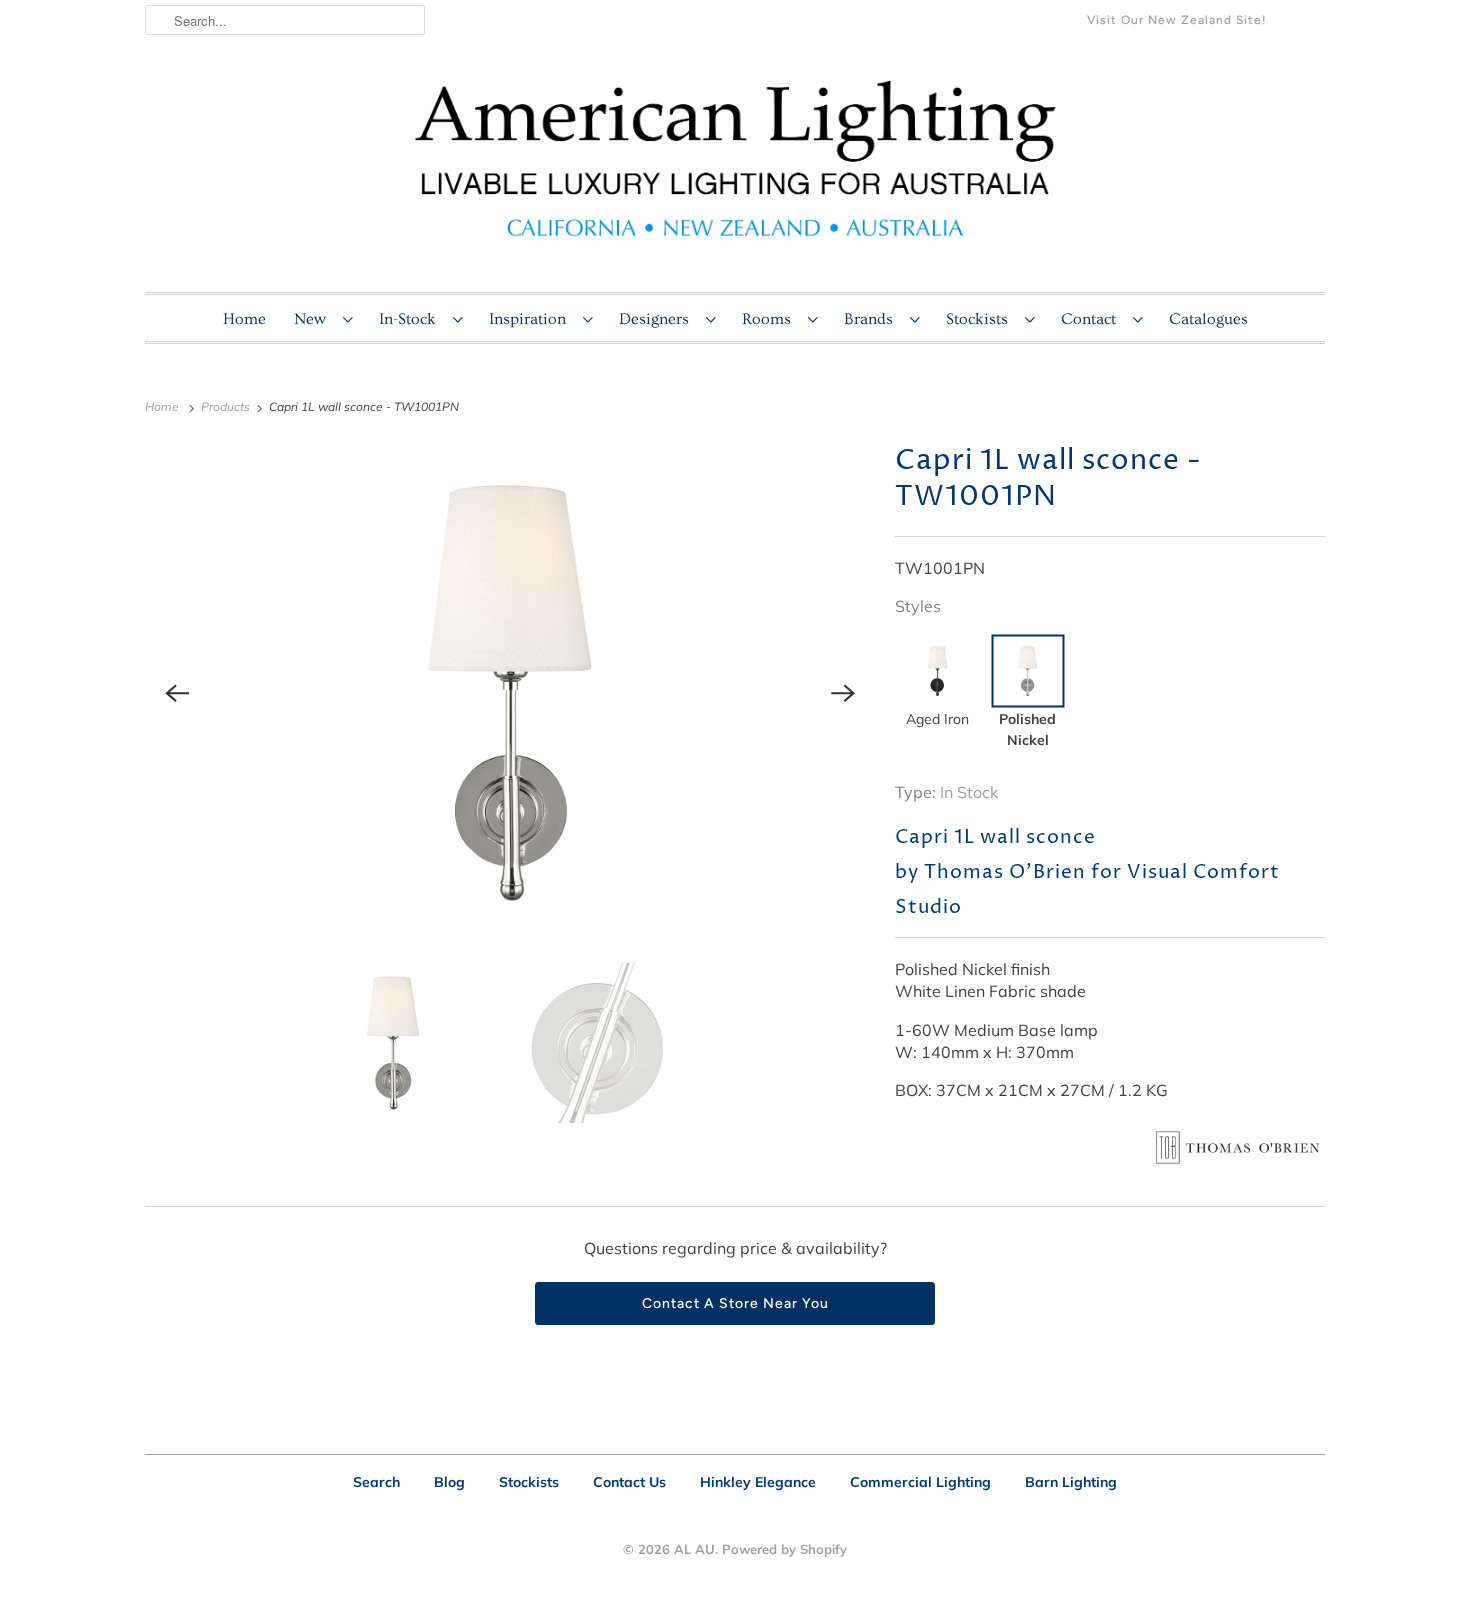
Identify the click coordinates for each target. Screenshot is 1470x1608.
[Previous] (177, 693)
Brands (872, 319)
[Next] (843, 693)
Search (376, 1482)
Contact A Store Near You (735, 1303)
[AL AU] (735, 171)
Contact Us (629, 1482)
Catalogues (1208, 319)
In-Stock (411, 319)
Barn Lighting (1071, 1482)
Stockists (980, 319)
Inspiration (531, 319)
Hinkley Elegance (758, 1482)
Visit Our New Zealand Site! (1177, 20)
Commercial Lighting (920, 1482)
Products (227, 406)
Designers (657, 319)
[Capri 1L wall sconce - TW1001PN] (510, 693)
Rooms (770, 319)
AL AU (694, 1549)
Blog (449, 1482)
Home (244, 319)
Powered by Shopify (784, 1549)
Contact (1092, 319)
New (313, 319)
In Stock (969, 792)
